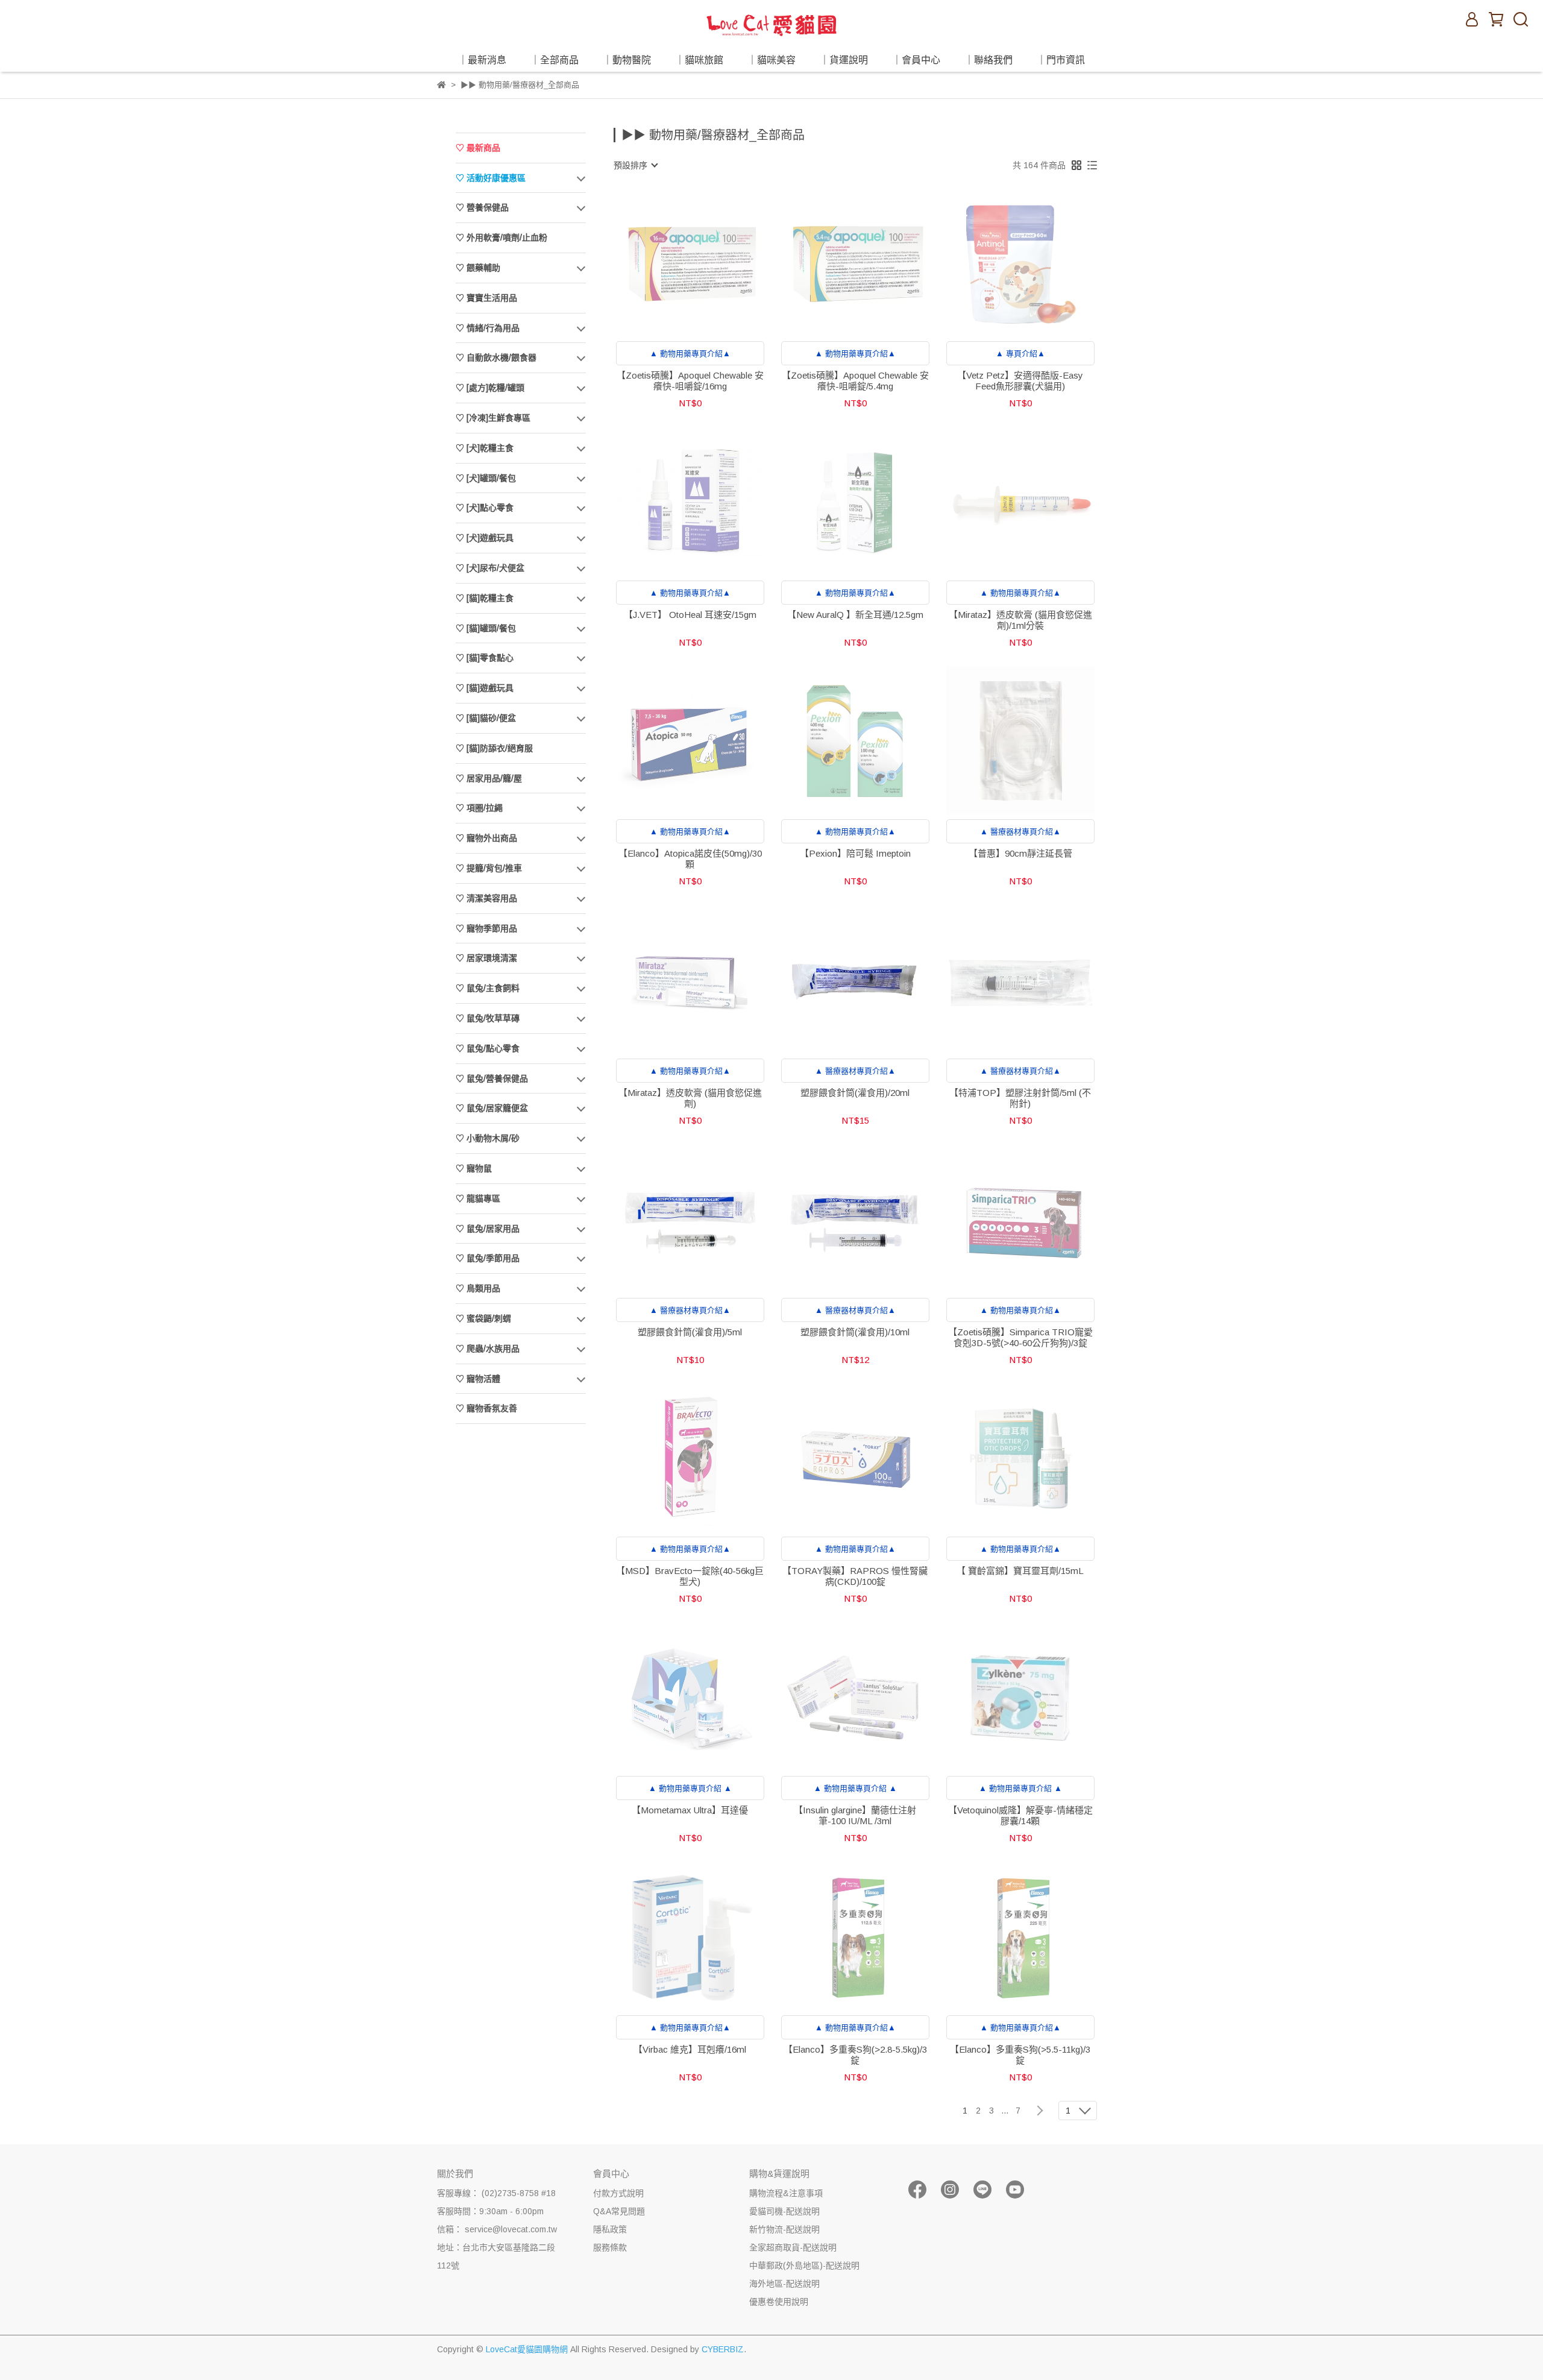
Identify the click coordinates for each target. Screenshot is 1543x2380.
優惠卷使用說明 (779, 2302)
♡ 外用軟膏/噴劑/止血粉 (501, 238)
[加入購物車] (872, 979)
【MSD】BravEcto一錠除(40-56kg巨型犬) (690, 1576)
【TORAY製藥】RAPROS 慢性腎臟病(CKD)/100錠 (855, 1576)
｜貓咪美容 (771, 60)
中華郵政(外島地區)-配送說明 (804, 2265)
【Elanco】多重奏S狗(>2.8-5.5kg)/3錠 (855, 2055)
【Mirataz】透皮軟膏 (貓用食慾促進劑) (690, 1098)
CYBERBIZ (723, 2349)
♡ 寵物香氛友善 (486, 1408)
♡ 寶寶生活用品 (486, 298)
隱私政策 (610, 2229)
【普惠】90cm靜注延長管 (1020, 853)
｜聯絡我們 (988, 60)
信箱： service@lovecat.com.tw (497, 2229)
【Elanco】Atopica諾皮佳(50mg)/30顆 (690, 859)
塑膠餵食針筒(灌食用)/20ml (855, 1093)
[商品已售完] (707, 262)
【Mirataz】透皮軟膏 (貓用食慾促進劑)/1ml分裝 (1020, 620)
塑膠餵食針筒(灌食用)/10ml (855, 1332)
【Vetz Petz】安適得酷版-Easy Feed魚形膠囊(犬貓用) (1020, 381)
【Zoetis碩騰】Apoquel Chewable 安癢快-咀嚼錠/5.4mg (855, 381)
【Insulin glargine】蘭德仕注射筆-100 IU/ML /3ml (855, 1815)
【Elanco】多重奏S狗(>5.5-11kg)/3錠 (1020, 2055)
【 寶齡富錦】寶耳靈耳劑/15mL (1020, 1571)
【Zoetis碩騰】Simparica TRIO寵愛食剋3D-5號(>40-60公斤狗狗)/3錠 (1020, 1337)
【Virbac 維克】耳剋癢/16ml (690, 2049)
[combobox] (635, 165)
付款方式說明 (618, 2193)
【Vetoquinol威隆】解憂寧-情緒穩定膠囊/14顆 (1020, 1815)
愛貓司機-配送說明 (784, 2211)
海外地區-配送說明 (784, 2284)
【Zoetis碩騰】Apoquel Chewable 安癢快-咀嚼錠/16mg (690, 381)
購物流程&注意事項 (786, 2193)
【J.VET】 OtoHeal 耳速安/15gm (690, 615)
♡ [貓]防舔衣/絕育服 (494, 748)
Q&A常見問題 (619, 2211)
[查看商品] (673, 262)
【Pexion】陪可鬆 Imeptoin (855, 853)
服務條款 (610, 2247)
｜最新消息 (482, 60)
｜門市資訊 (1061, 60)
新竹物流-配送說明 (784, 2229)
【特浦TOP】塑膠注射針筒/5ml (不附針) (1020, 1098)
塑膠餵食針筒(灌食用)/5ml (690, 1332)
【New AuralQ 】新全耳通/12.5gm (855, 615)
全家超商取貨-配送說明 (793, 2247)
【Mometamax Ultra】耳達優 (690, 1810)
